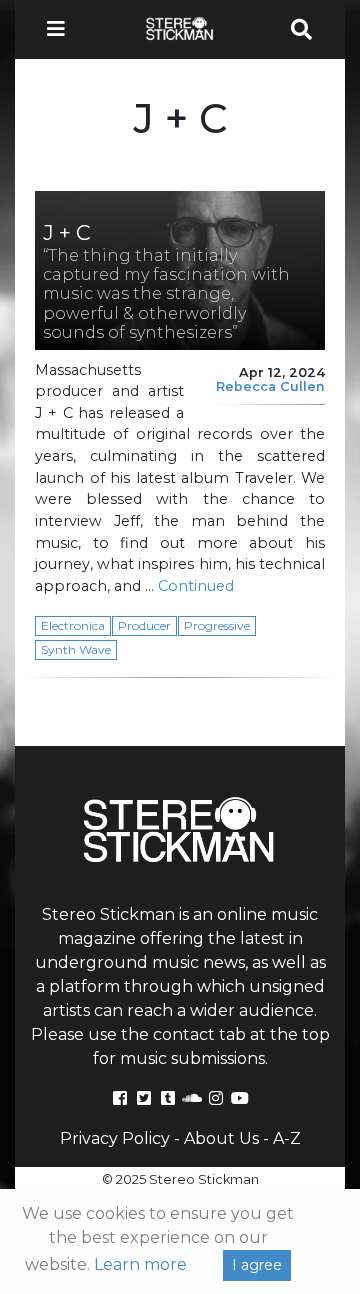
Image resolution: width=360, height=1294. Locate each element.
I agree (257, 1265)
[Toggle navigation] (62, 29)
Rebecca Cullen (270, 386)
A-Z (287, 1138)
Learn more (140, 1264)
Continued (196, 586)
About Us (221, 1138)
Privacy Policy (115, 1138)
